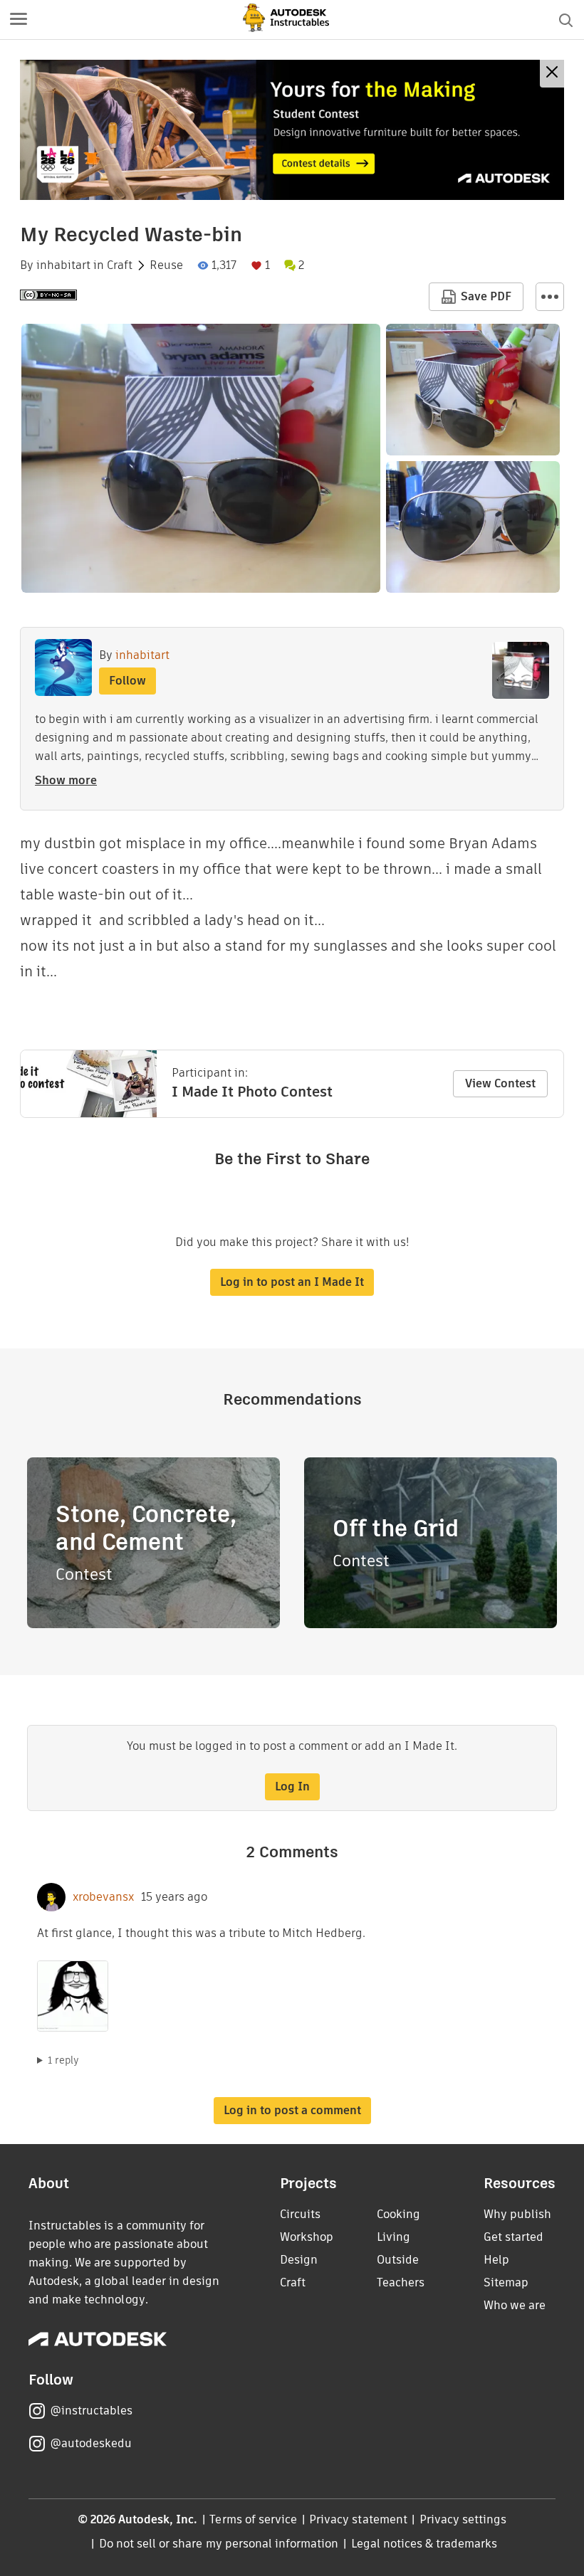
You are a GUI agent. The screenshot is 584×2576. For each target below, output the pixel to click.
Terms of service (253, 2519)
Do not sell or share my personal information (219, 2544)
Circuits (300, 2214)
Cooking (398, 2214)
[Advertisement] (292, 130)
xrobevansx (103, 1897)
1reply (63, 2060)
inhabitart (63, 265)
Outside (398, 2260)
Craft (120, 265)
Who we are (515, 2305)
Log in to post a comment (292, 2110)
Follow (127, 681)
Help (496, 2260)
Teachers (401, 2282)
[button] (19, 20)
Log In (292, 1786)
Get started (513, 2237)
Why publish (517, 2214)
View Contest (500, 1083)
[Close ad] (552, 74)
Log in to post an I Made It (292, 1282)
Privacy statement (358, 2519)
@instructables (91, 2411)
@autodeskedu (91, 2443)
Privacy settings (463, 2519)
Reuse (166, 265)
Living (393, 2237)
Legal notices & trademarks (424, 2544)
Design (299, 2260)
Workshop (307, 2237)
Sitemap (506, 2282)
